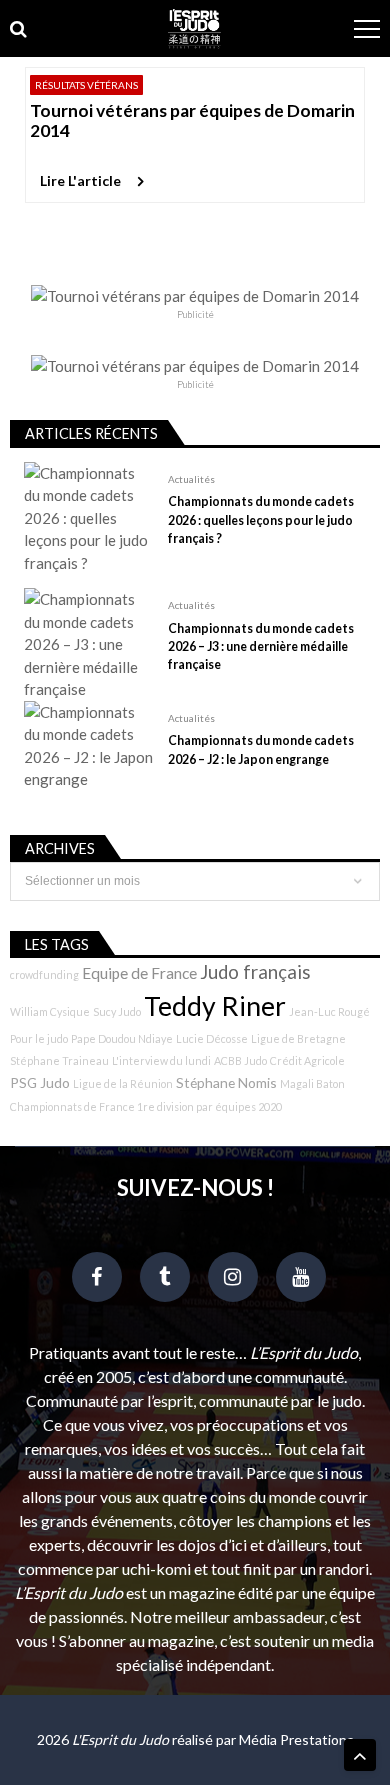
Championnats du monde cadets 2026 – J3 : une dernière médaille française (261, 646)
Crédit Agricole (307, 1060)
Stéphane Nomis (226, 1082)
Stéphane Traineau (59, 1060)
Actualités (191, 479)
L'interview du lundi (161, 1060)
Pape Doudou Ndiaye (122, 1038)
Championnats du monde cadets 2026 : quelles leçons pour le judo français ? (261, 519)
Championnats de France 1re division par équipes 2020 (146, 1106)
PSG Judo (40, 1082)
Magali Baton (312, 1083)
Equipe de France (139, 973)
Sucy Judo (117, 1011)
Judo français (255, 972)
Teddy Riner (215, 1006)
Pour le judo (39, 1038)
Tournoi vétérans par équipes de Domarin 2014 (192, 120)
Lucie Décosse (212, 1038)
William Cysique (50, 1011)
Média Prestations (296, 1739)
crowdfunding (44, 974)
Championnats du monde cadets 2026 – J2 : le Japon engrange (261, 749)
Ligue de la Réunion (123, 1083)
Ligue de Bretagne (298, 1038)
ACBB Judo (240, 1060)
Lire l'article (80, 180)
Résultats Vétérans (86, 85)
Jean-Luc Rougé (329, 1011)
